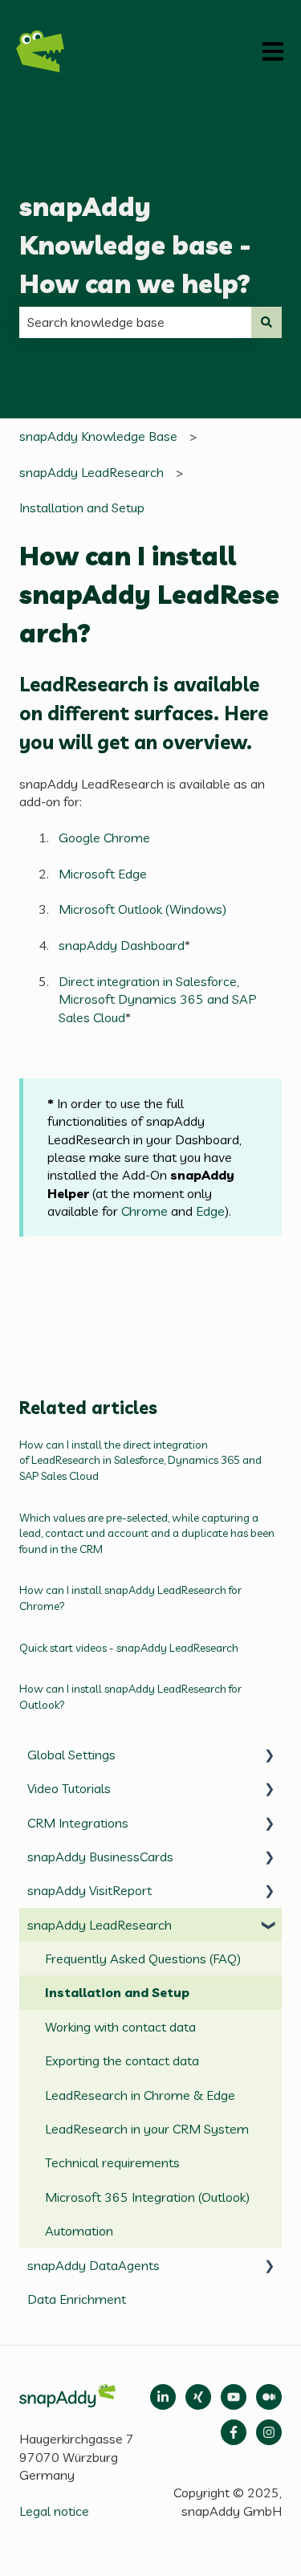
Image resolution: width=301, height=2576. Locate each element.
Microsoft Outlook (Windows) (142, 909)
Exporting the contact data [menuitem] (122, 2060)
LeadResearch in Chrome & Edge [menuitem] (140, 2095)
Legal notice (54, 2511)
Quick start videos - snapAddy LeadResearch (129, 1648)
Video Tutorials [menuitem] (69, 1788)
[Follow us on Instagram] (269, 2432)
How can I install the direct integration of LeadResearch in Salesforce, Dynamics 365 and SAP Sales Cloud (140, 1460)
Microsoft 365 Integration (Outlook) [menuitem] (147, 2197)
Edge (210, 1211)
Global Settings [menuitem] (71, 1755)
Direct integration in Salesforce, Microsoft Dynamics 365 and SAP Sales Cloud (158, 999)
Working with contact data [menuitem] (120, 2027)
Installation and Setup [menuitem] (117, 1992)
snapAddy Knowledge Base (98, 436)
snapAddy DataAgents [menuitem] (94, 2265)
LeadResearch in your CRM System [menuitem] (147, 2129)
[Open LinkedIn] (163, 2397)
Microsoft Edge (103, 874)
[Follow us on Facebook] (234, 2432)
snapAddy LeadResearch (92, 472)
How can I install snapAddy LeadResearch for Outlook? (130, 1697)
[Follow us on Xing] (198, 2397)
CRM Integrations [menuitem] (78, 1823)
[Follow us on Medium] (234, 2397)
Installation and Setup (82, 507)
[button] (269, 1756)
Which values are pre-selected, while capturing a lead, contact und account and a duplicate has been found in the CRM (147, 1533)
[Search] (266, 322)
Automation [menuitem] (79, 2231)
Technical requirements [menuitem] (112, 2162)
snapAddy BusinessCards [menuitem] (100, 1857)
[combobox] (135, 322)
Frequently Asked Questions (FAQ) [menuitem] (143, 1958)
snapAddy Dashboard (122, 945)
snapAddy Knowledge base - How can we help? (135, 245)
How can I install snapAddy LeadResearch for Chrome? (130, 1598)
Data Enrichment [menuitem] (77, 2299)
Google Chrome (104, 838)
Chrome (144, 1211)
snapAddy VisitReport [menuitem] (89, 1890)
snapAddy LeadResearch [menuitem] (100, 1925)
